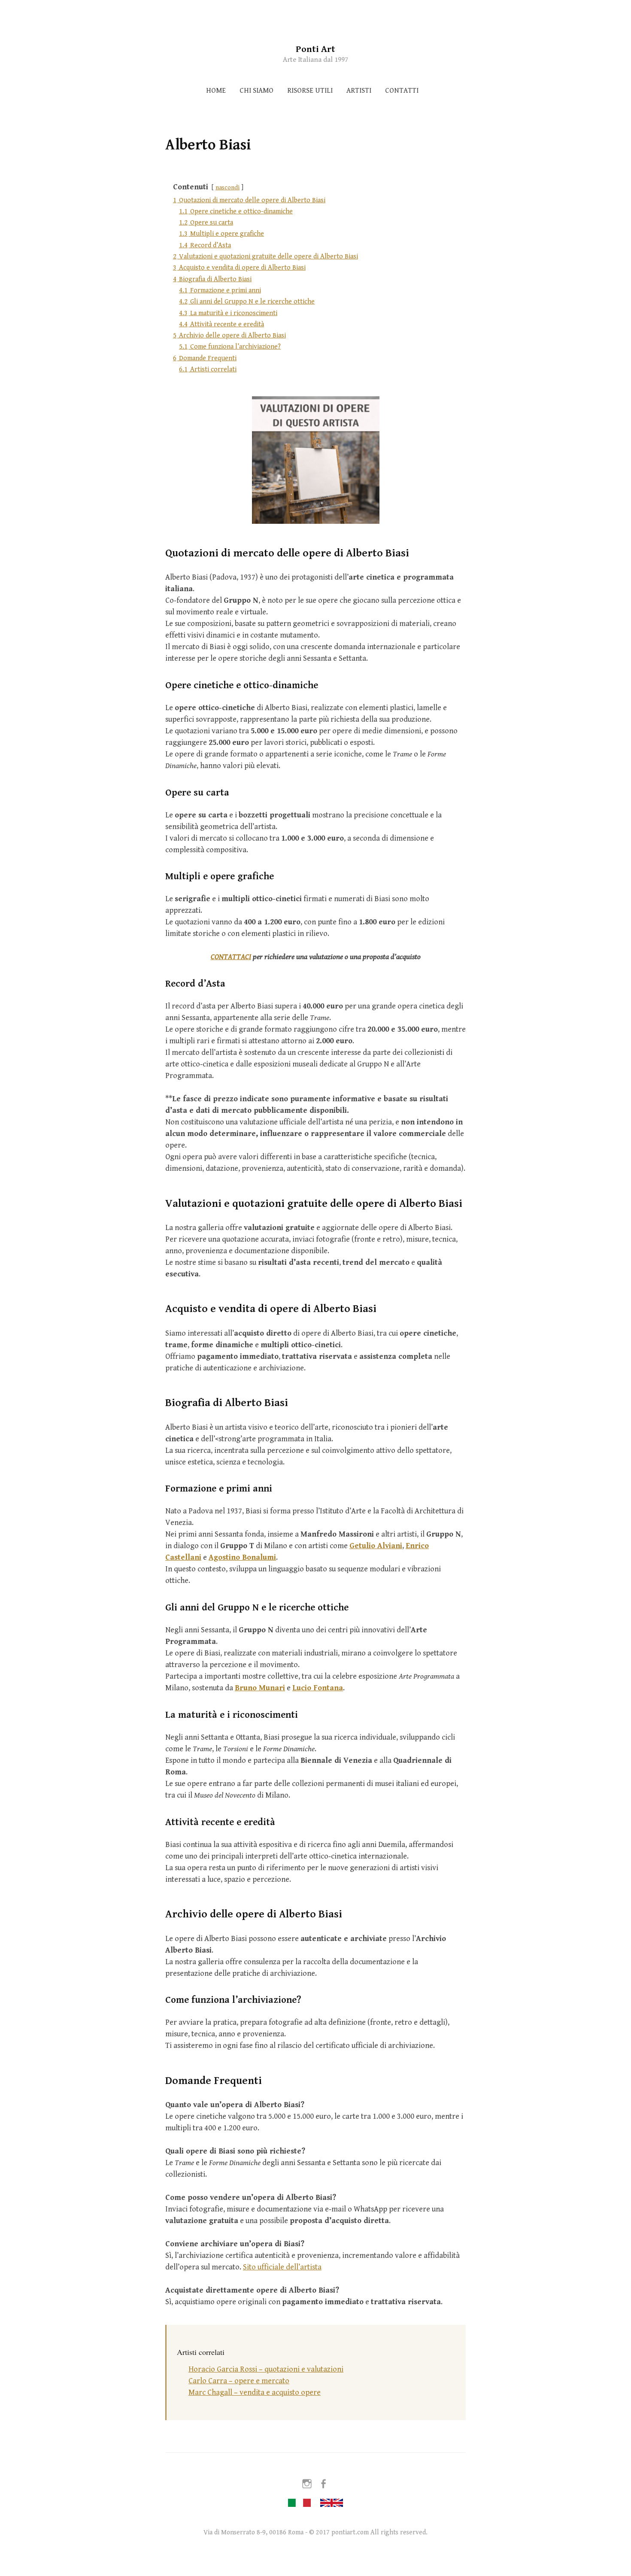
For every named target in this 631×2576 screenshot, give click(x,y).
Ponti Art (315, 49)
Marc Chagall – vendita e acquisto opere (255, 2392)
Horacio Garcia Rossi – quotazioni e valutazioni (266, 2369)
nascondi (228, 187)
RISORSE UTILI (310, 91)
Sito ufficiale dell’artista (282, 2267)
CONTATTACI (231, 957)
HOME (216, 91)
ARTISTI (359, 91)
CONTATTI (402, 91)
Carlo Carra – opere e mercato (239, 2381)
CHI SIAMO (256, 91)
